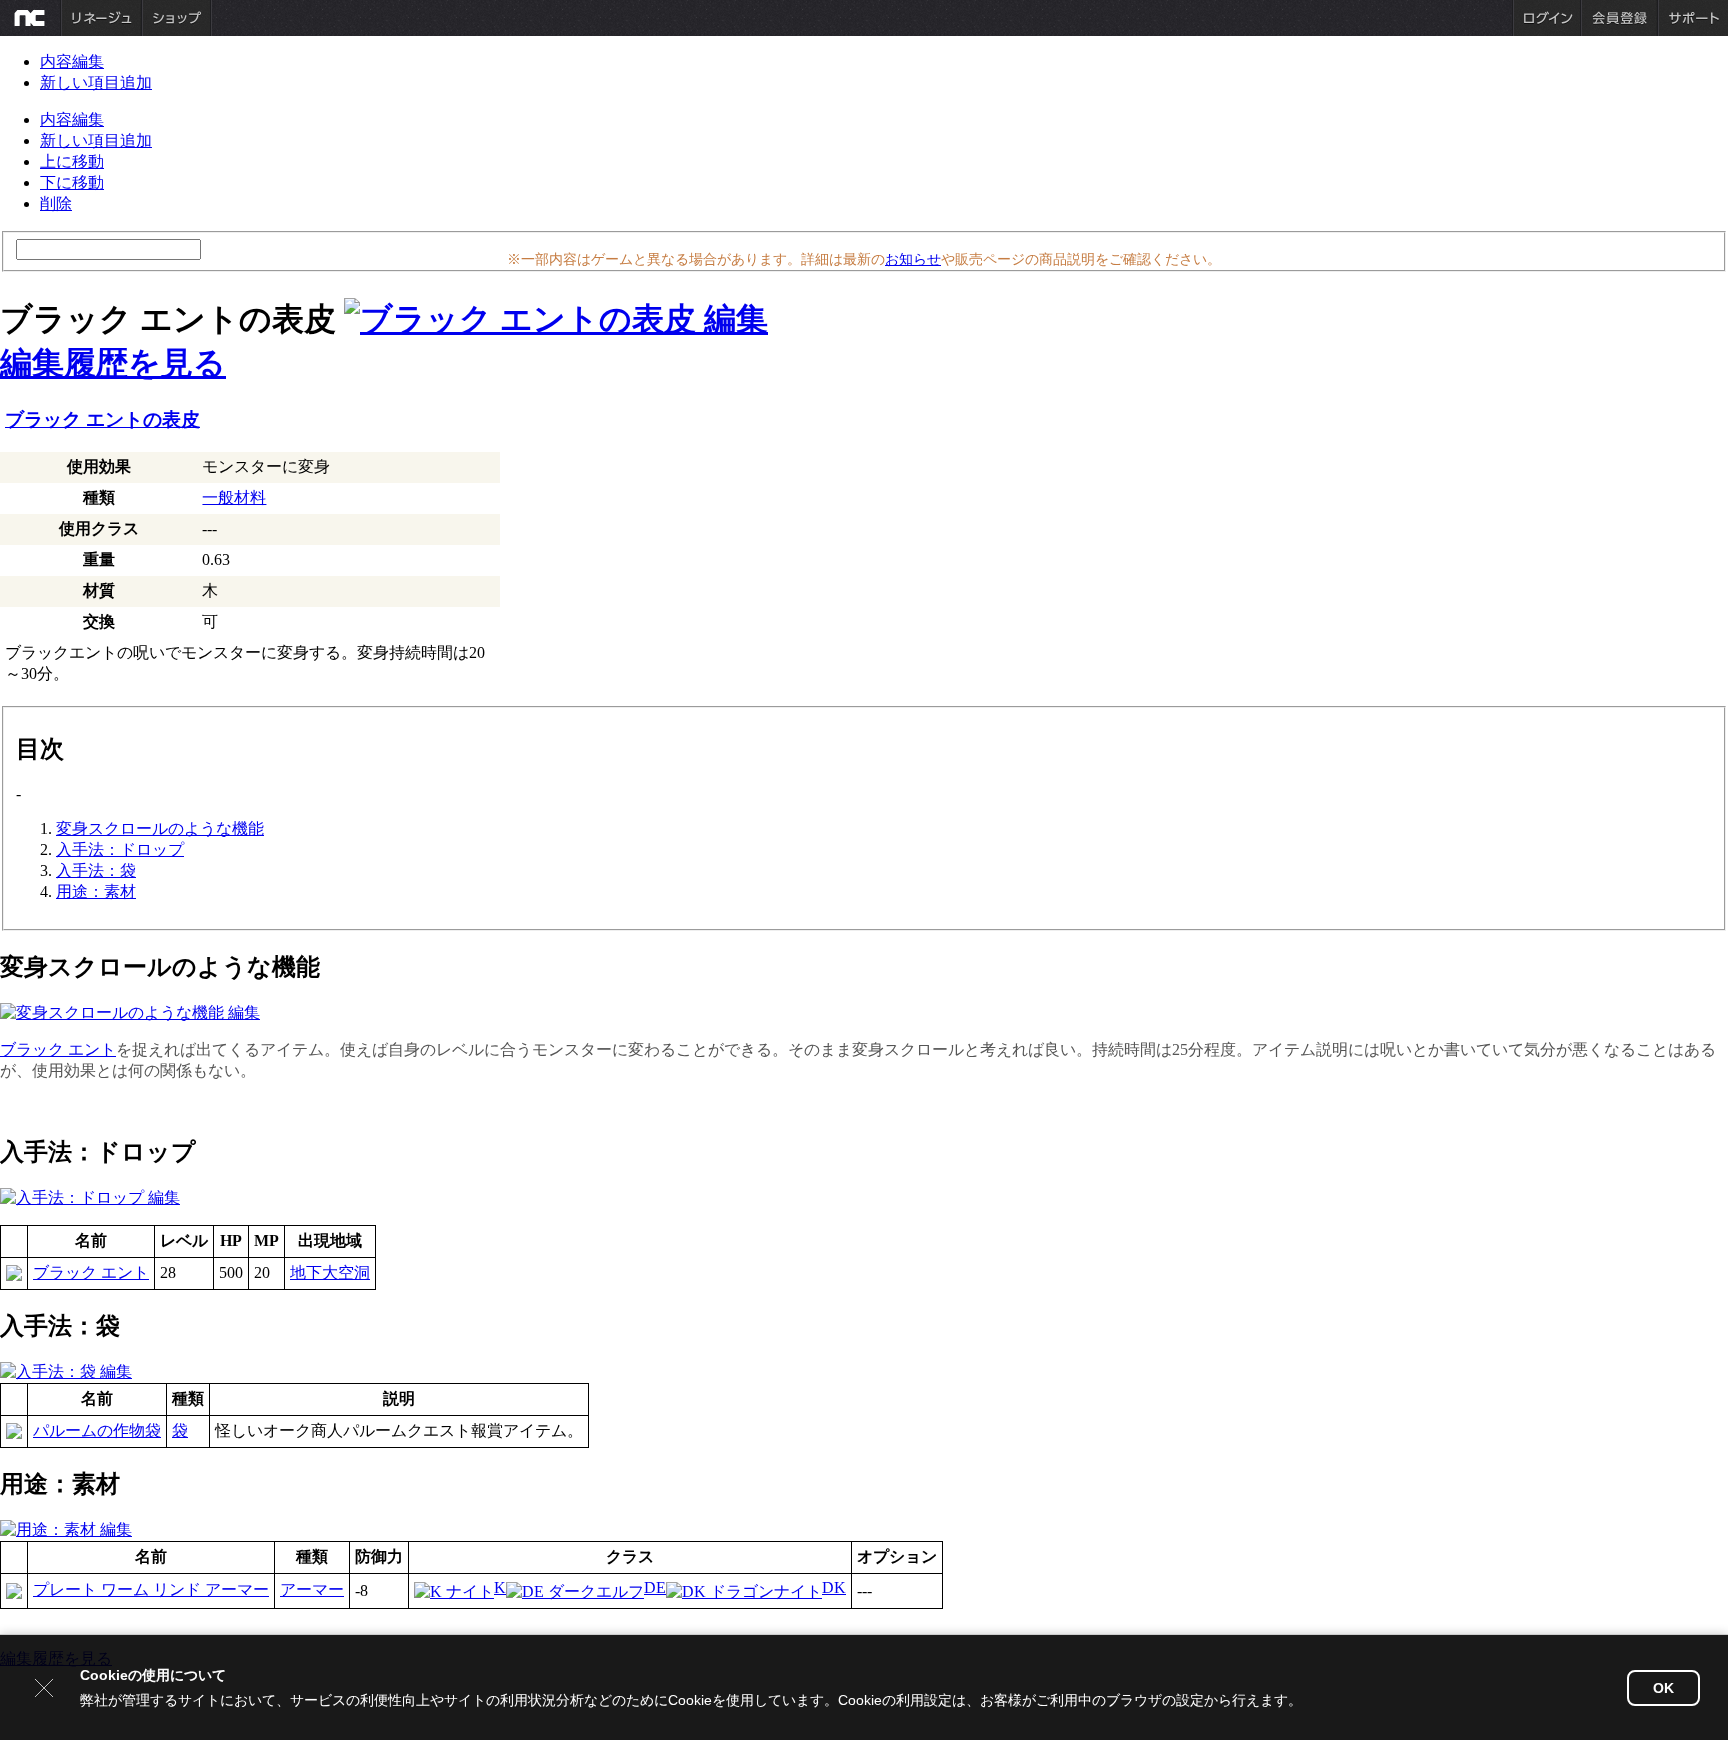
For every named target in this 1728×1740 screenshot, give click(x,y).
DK (834, 1587)
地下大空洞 (330, 1272)
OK (1663, 1688)
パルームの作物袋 (97, 1430)
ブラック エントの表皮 (102, 419)
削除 (56, 203)
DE (655, 1587)
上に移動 (72, 161)
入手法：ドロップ (120, 849)
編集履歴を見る (113, 363)
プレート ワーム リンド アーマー (151, 1589)
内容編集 (72, 61)
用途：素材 (96, 891)
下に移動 (72, 182)
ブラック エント (58, 1049)
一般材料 (234, 497)
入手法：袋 (96, 870)
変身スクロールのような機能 (160, 828)
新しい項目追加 (96, 82)
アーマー (312, 1589)
